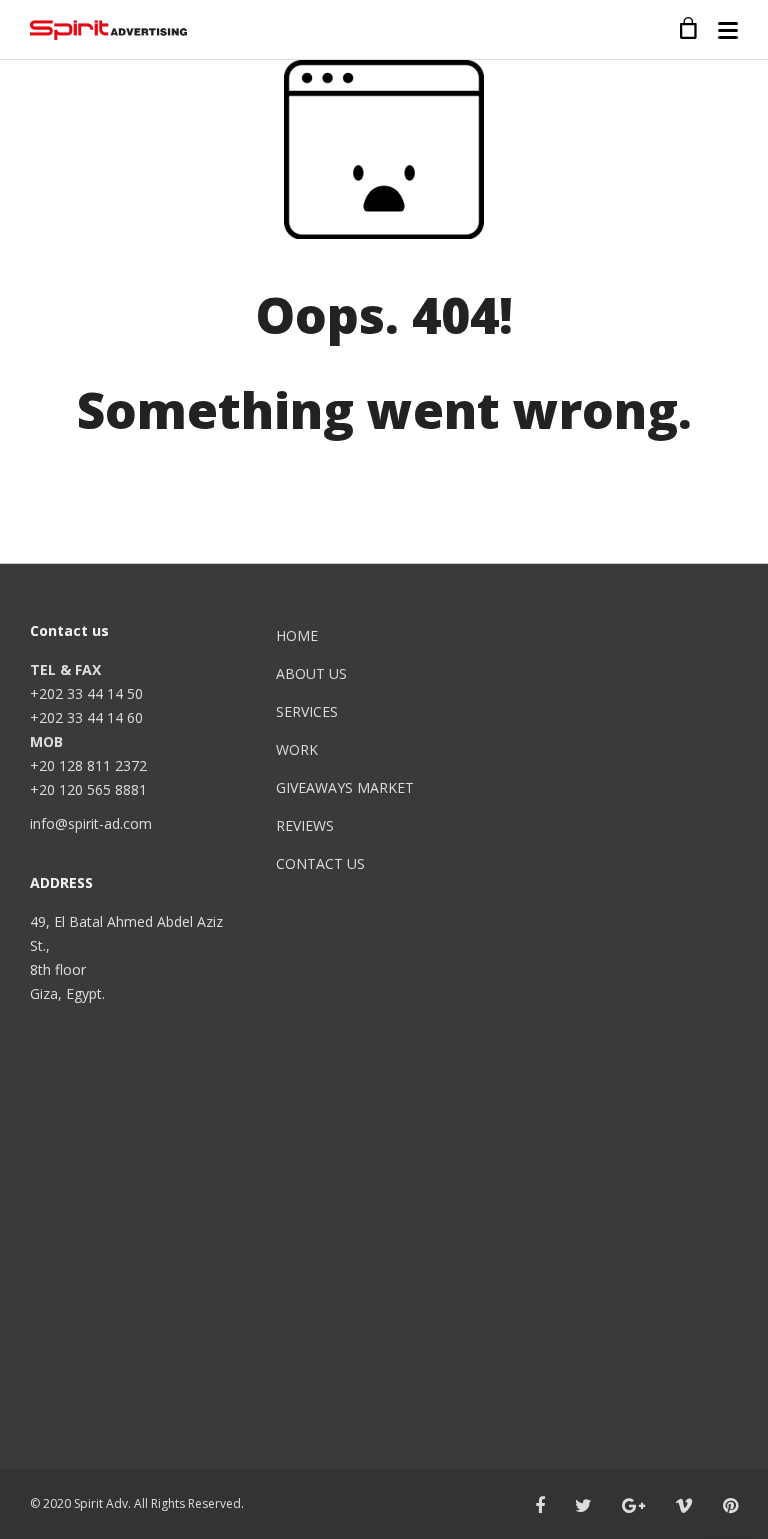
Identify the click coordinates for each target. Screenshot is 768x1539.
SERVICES (307, 711)
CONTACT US (320, 863)
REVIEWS (305, 825)
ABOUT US (311, 673)
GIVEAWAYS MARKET (345, 787)
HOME (297, 635)
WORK (297, 749)
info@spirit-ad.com (91, 823)
